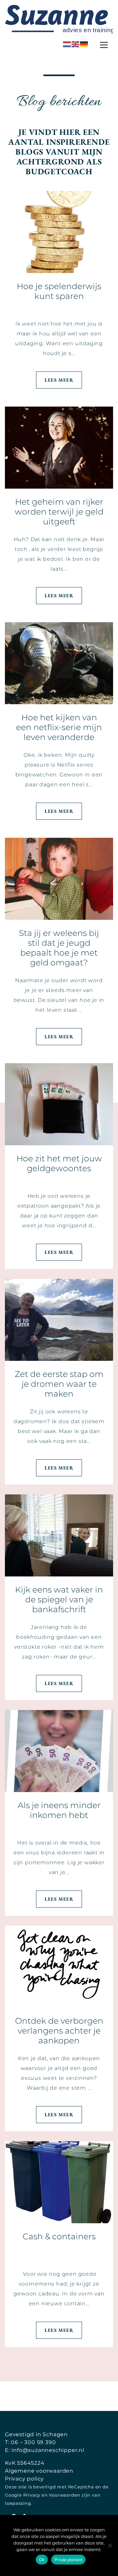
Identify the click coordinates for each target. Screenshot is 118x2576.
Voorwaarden (65, 2495)
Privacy (32, 2495)
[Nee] (110, 2545)
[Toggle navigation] (104, 45)
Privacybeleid (68, 2560)
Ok (42, 2560)
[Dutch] (67, 44)
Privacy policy (24, 2479)
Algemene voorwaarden (39, 2471)
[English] (76, 44)
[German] (84, 44)
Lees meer (59, 380)
